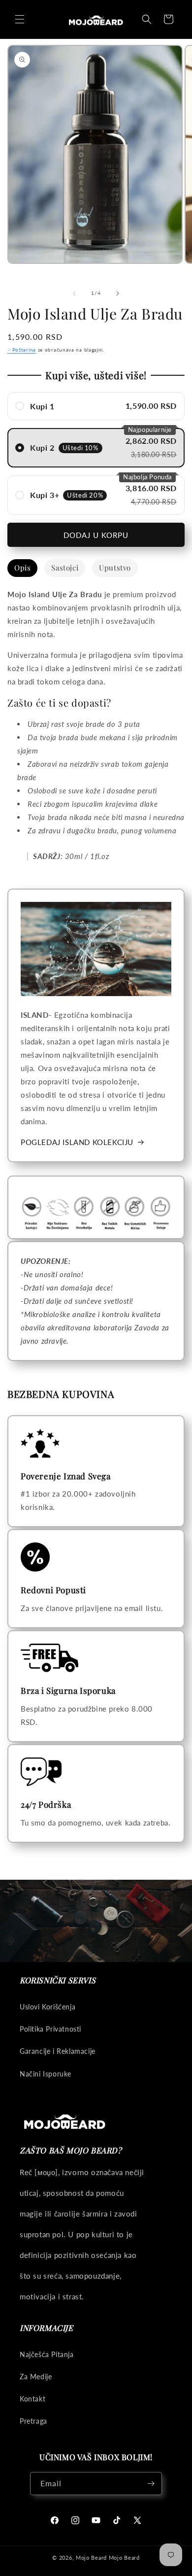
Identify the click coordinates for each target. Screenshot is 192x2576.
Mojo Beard (91, 2558)
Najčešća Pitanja (47, 2354)
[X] (137, 2520)
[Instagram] (75, 2520)
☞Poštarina (22, 350)
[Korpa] (168, 19)
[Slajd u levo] (74, 293)
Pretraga (33, 2421)
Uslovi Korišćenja (48, 2007)
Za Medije (36, 2377)
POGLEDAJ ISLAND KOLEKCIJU (77, 1142)
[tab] (22, 568)
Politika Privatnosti (50, 2029)
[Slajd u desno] (118, 293)
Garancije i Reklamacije (58, 2051)
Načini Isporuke (46, 2074)
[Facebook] (55, 2520)
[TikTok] (117, 2520)
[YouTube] (96, 2520)
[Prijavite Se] (151, 2484)
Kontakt (32, 2399)
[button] (20, 19)
